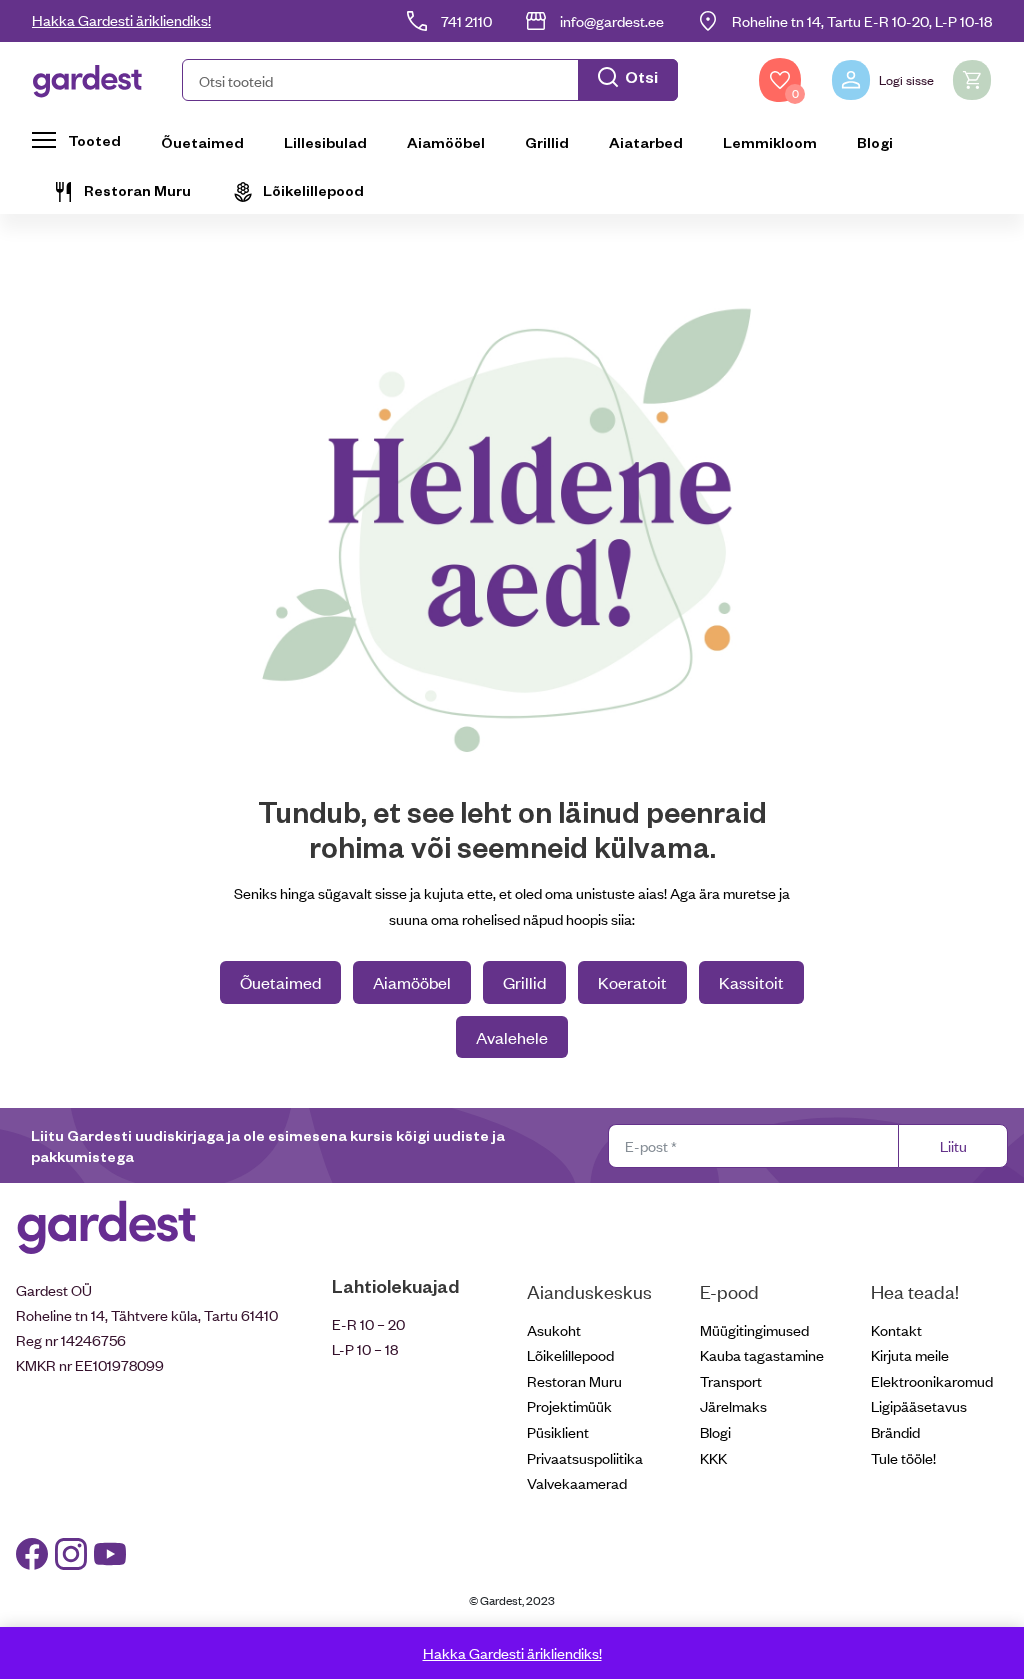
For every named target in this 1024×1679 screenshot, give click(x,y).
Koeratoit (632, 982)
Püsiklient (558, 1431)
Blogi (875, 142)
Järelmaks (733, 1405)
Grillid (547, 142)
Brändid (895, 1431)
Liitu (953, 1145)
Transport (731, 1380)
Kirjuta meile (910, 1354)
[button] (430, 80)
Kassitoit (751, 982)
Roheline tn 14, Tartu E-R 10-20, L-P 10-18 (862, 20)
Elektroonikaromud (932, 1380)
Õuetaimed (202, 142)
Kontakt (896, 1329)
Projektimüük (569, 1405)
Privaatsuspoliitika (585, 1457)
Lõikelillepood (313, 190)
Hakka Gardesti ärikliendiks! (121, 19)
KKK (713, 1457)
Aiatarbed (646, 142)
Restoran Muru (137, 190)
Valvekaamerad (577, 1482)
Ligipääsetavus (919, 1405)
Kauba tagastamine (762, 1354)
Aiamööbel (446, 142)
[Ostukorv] (972, 80)
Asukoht (554, 1329)
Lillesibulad (325, 142)
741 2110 (466, 20)
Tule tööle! (903, 1457)
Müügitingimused (754, 1329)
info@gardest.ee (612, 20)
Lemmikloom (770, 142)
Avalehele (512, 1037)
